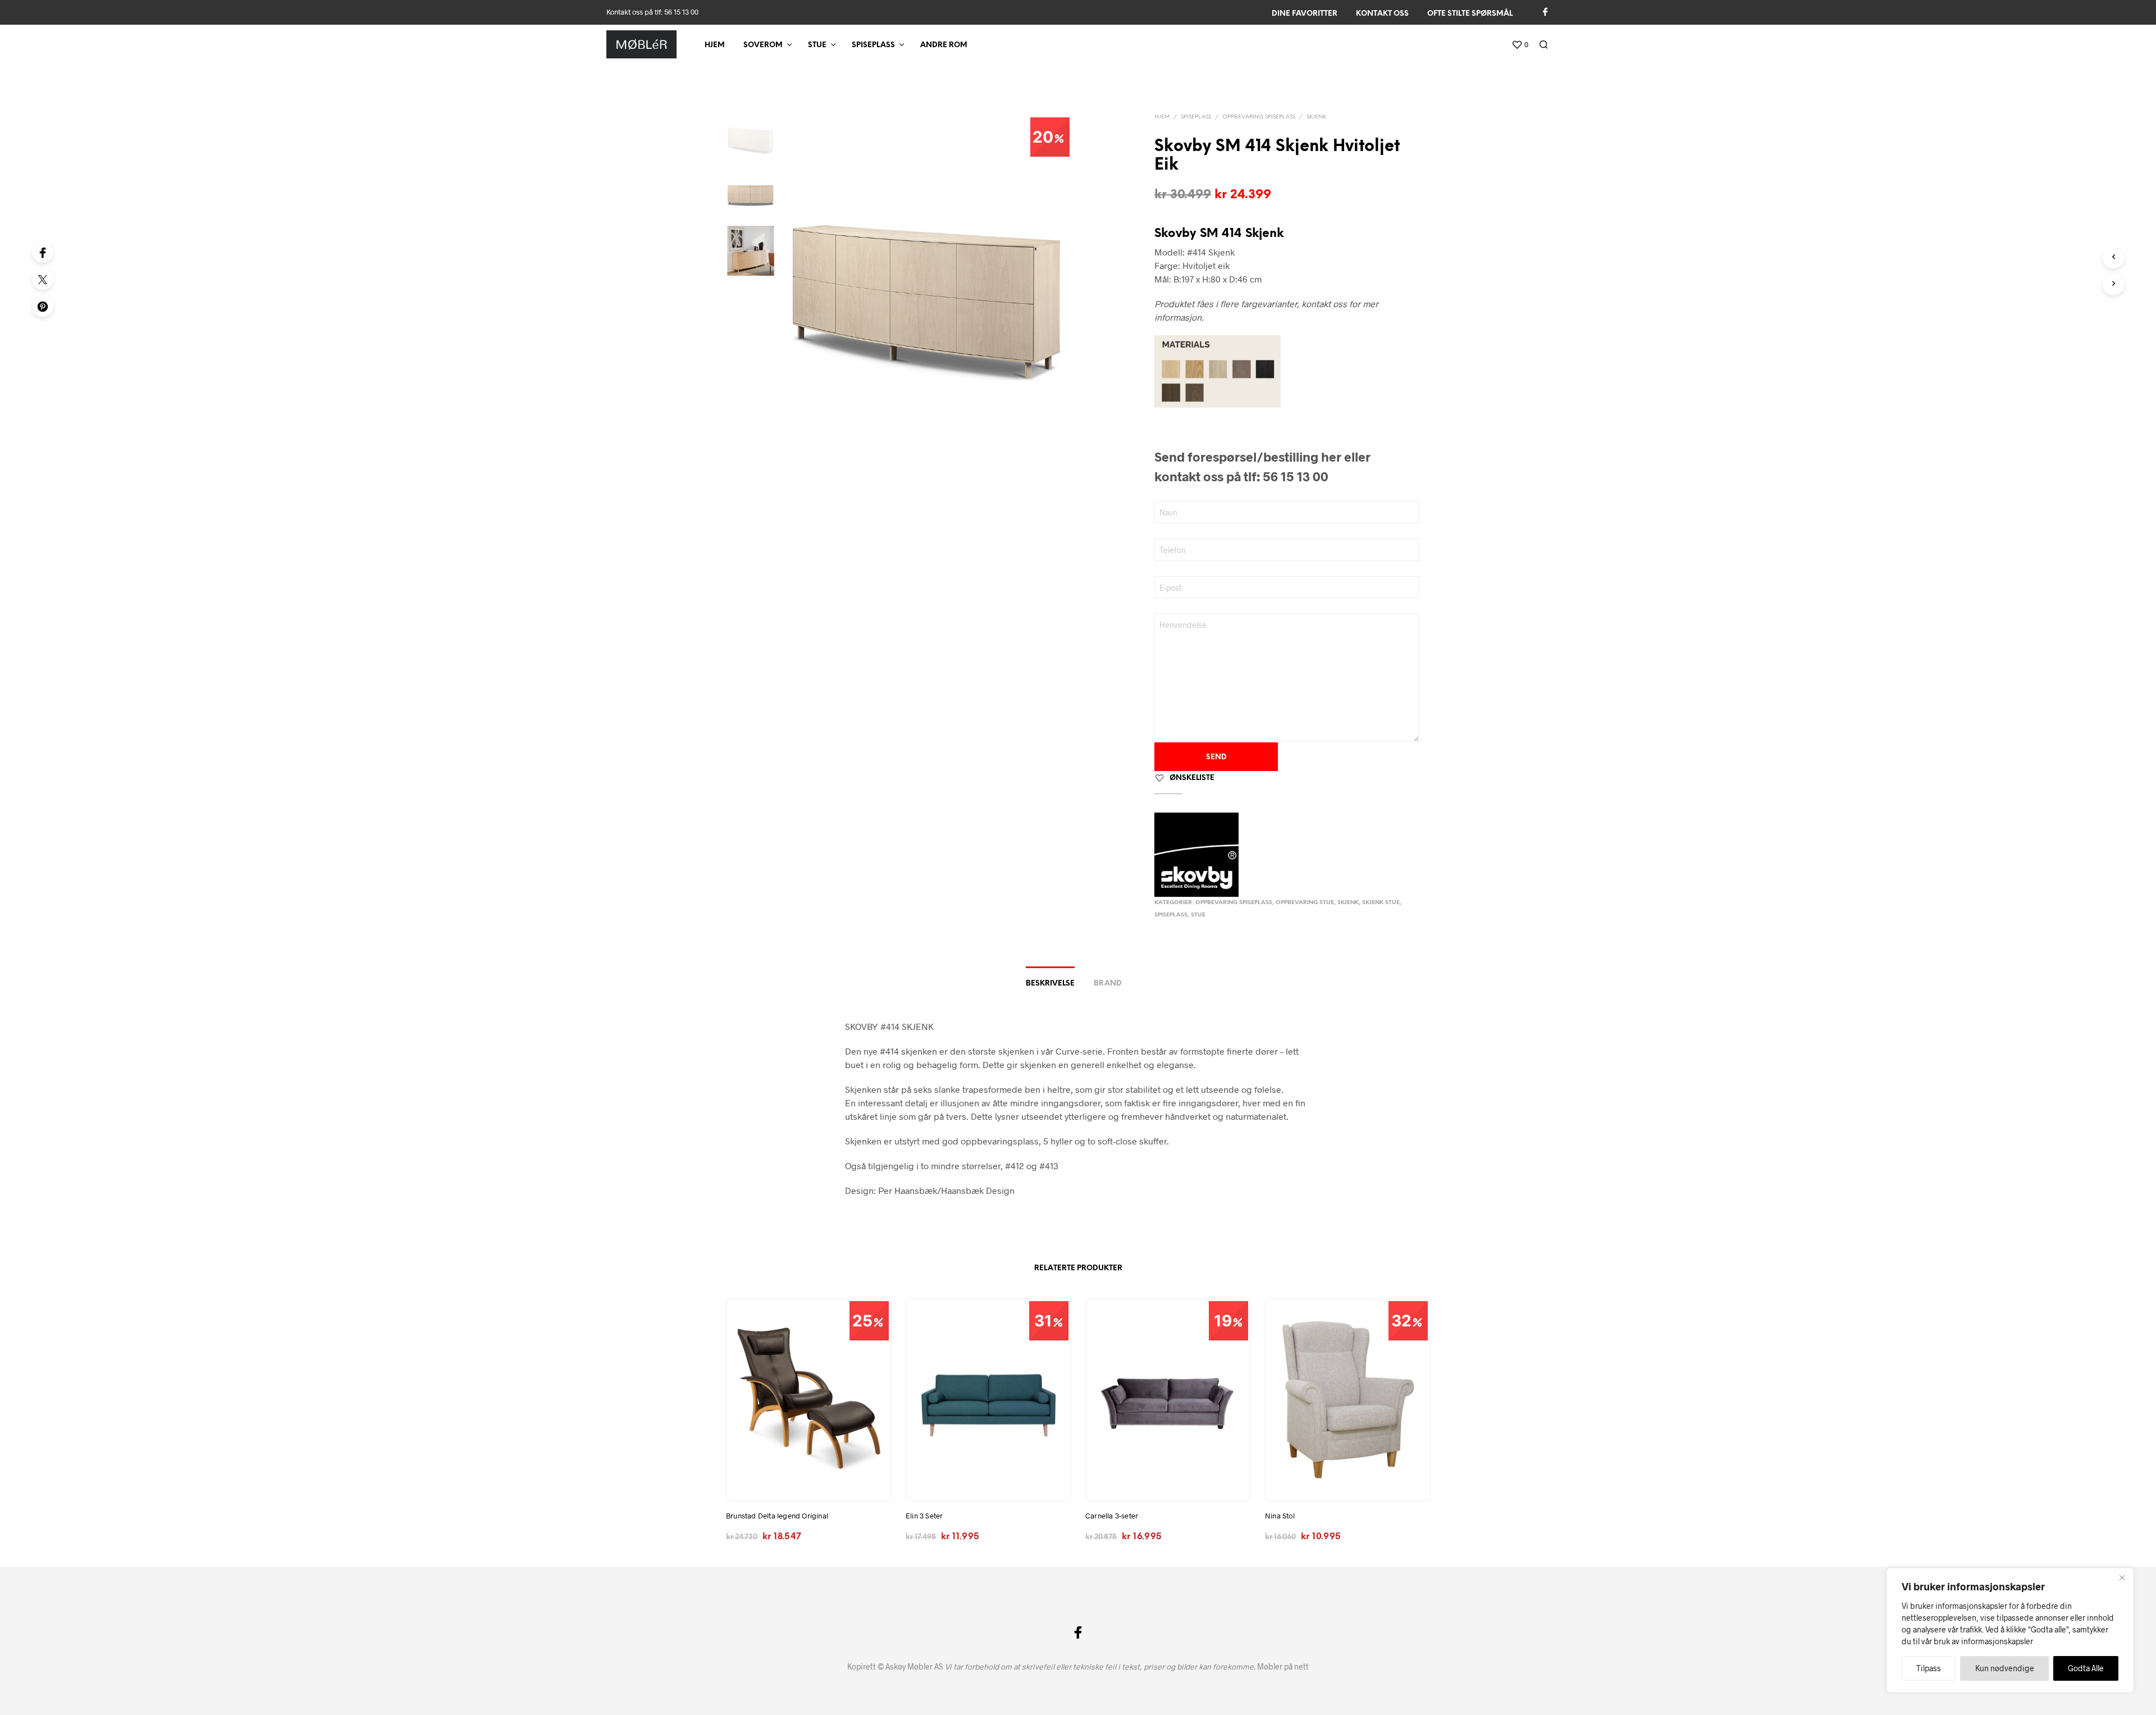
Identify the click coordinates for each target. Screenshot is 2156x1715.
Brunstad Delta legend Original (777, 1516)
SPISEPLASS (873, 45)
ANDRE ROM (944, 45)
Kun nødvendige (2005, 1668)
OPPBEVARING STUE (1305, 903)
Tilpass (1929, 1668)
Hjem (715, 45)
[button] (1520, 45)
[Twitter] (43, 279)
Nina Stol (1280, 1516)
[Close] (2122, 1577)
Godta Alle (2086, 1668)
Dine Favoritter (1305, 14)
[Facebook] (43, 252)
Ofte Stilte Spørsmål (1470, 14)
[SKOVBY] (1196, 855)
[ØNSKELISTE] (808, 1480)
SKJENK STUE (1381, 903)
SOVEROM (763, 45)
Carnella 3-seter (1112, 1516)
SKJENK (1316, 117)
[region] (2010, 1630)
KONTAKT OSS (1382, 14)
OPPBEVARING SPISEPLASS (1259, 117)
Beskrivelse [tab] (1050, 984)
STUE (817, 45)
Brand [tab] (1108, 984)
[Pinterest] (43, 306)
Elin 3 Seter (924, 1516)
